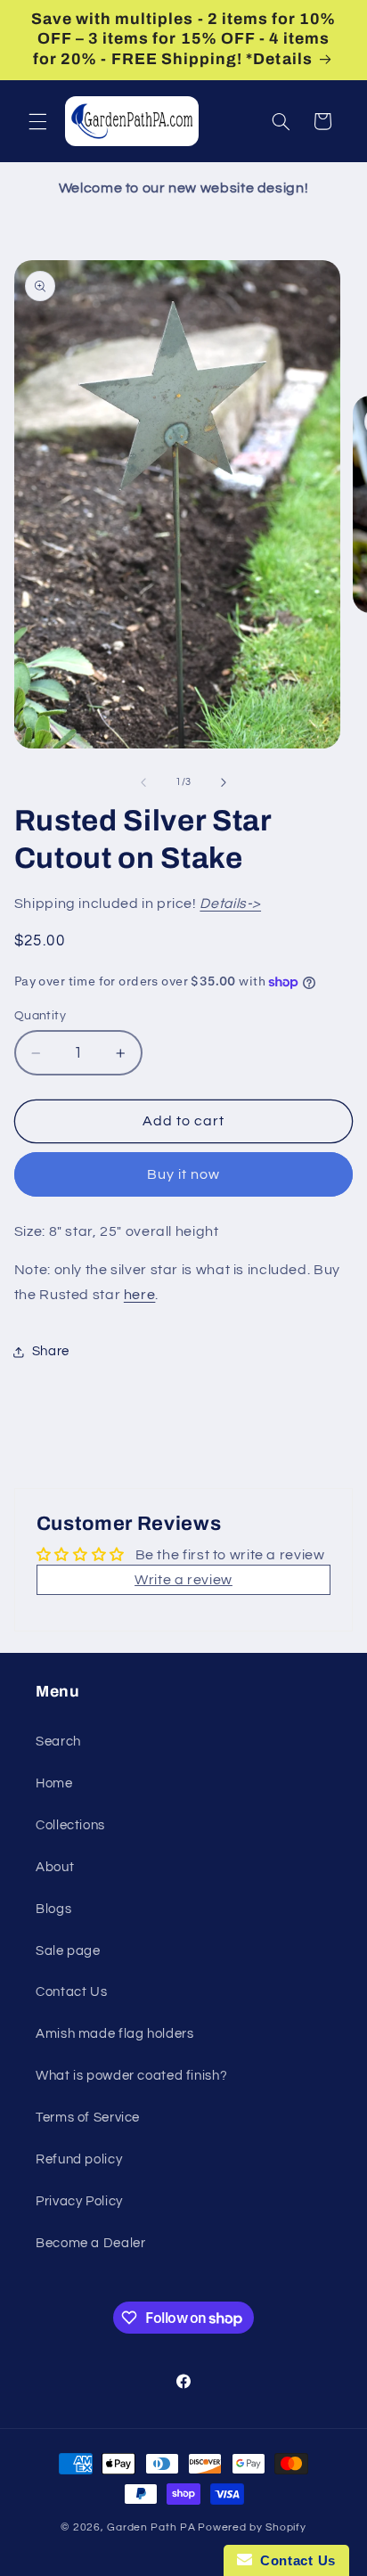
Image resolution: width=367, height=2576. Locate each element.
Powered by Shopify (252, 2527)
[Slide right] (224, 782)
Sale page (68, 1951)
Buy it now (184, 1174)
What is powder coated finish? (131, 2076)
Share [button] (51, 1351)
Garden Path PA (151, 2527)
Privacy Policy (79, 2201)
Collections (70, 1825)
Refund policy (79, 2159)
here (140, 1295)
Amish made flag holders (115, 2034)
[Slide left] (143, 782)
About (55, 1867)
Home (54, 1783)
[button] (37, 121)
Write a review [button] (183, 1580)
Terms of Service (88, 2118)
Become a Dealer (90, 2243)
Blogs (53, 1909)
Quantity (40, 1016)
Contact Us (71, 1992)
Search (58, 1742)
